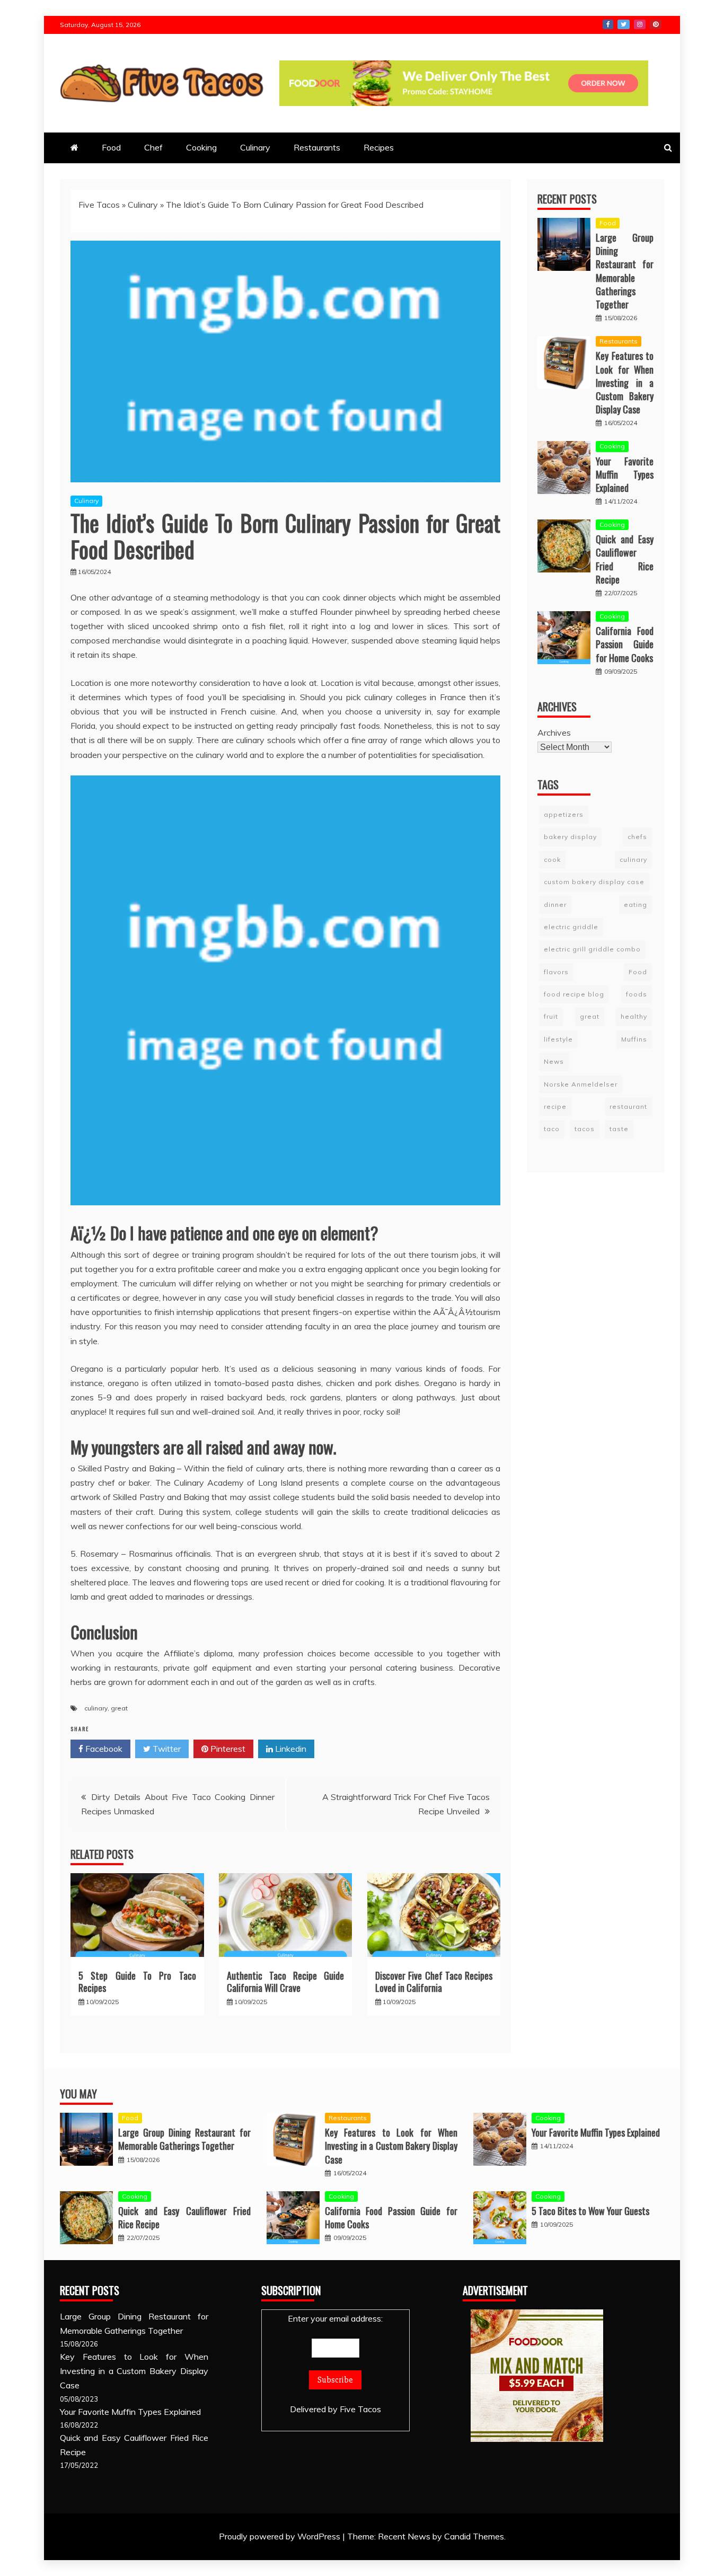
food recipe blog (574, 994)
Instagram (640, 24)
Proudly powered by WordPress (281, 2536)
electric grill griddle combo (592, 949)
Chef (153, 147)
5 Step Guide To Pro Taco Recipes (137, 1982)
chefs (637, 837)
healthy (634, 1016)
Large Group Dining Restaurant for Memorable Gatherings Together (625, 271)
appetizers (564, 814)
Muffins (634, 1039)
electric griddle (571, 927)
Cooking (201, 147)
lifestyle (558, 1039)
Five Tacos (99, 205)
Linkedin (290, 1749)
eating (635, 904)
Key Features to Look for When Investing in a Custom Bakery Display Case (625, 382)
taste (619, 1129)
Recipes (379, 147)
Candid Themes (474, 2536)
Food (111, 147)
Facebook (608, 24)
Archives (554, 732)
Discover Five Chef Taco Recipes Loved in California (434, 1982)
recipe (555, 1106)
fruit (551, 1016)
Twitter (624, 24)
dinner (555, 904)
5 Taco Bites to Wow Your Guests (590, 2211)
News (554, 1061)
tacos (585, 1129)
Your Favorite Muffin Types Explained (625, 474)
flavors (556, 972)
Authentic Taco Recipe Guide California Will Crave (286, 1982)
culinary (96, 1708)
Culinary (255, 147)
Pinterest (656, 24)
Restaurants (317, 147)
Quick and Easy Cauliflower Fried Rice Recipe (625, 559)
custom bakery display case (594, 882)
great (119, 1708)
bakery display (570, 837)
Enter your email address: (335, 2318)
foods (637, 994)
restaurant (628, 1106)
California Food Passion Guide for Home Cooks (625, 644)
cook (552, 859)
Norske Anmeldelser (581, 1084)
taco (552, 1129)
